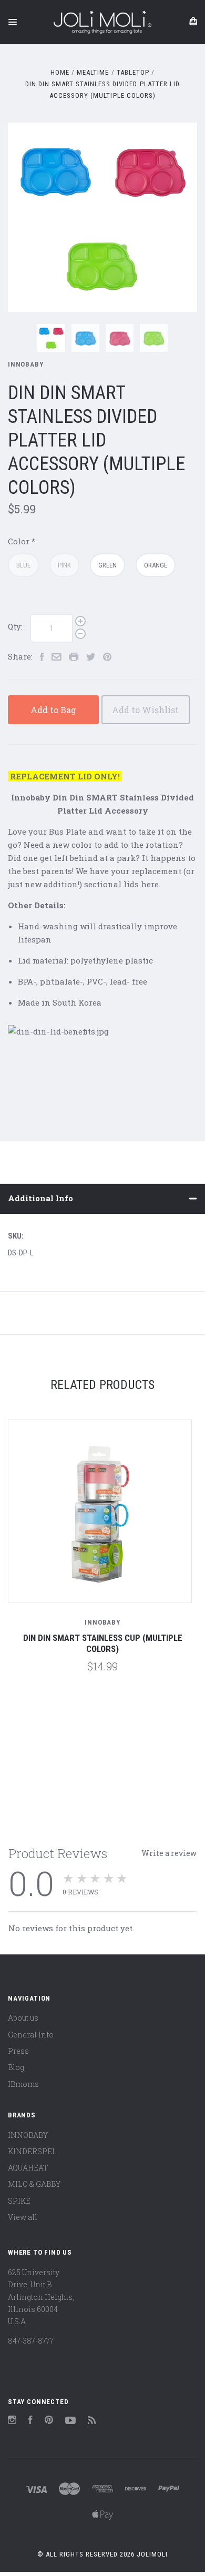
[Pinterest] (49, 2421)
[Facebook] (30, 2421)
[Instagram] (12, 2421)
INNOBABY (26, 364)
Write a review (169, 1853)
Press (18, 2051)
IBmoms (23, 2084)
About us (23, 2018)
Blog (16, 2067)
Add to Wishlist (145, 710)
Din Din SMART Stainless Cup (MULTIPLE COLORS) (103, 1643)
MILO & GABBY (34, 2184)
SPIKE (19, 2201)
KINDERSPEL (32, 2151)
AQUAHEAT (28, 2168)
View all (23, 2217)
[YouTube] (70, 2421)
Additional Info (40, 1198)
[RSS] (92, 2421)
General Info (31, 2035)
